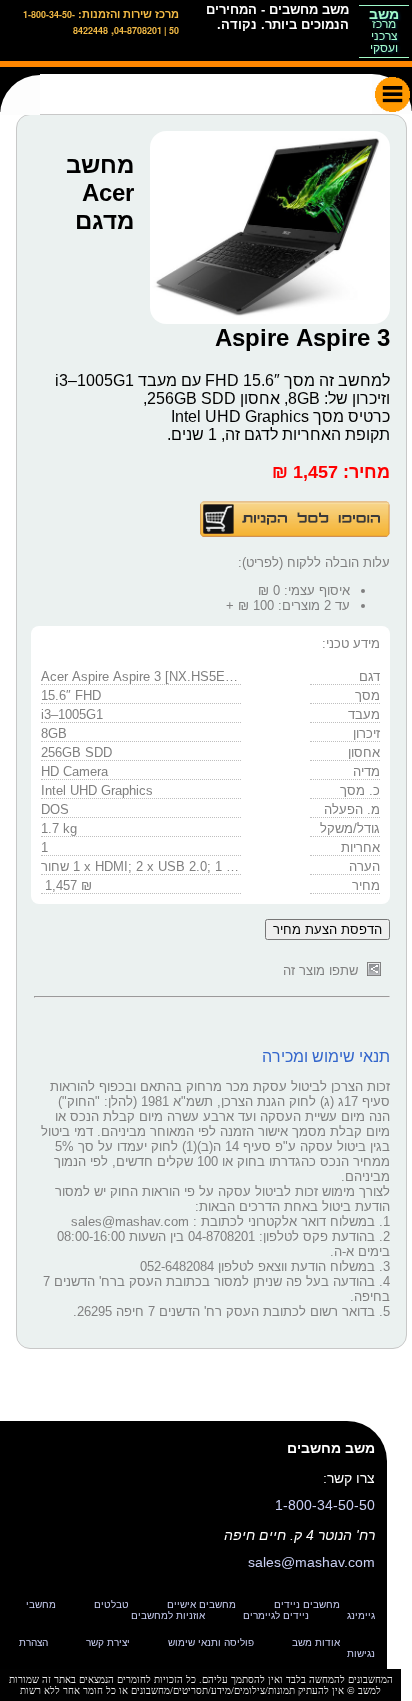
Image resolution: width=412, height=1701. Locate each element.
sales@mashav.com (311, 1562)
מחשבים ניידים (307, 1604)
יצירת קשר (108, 1642)
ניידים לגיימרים (276, 1615)
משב (384, 30)
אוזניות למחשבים (168, 1615)
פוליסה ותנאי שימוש (211, 1642)
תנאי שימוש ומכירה (326, 1056)
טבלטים (111, 1604)
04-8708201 (138, 30)
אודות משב (316, 1642)
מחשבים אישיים (201, 1604)
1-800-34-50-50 (325, 1505)
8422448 (90, 30)
